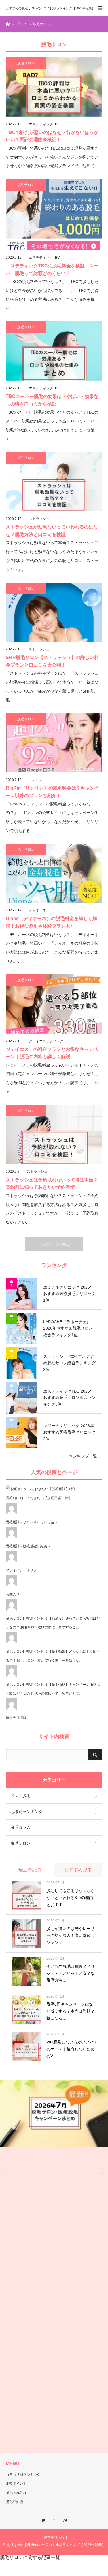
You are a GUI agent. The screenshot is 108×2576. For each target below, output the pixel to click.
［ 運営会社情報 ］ (54, 2538)
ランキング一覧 (83, 1456)
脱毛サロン (26, 63)
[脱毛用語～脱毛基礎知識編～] (12, 1537)
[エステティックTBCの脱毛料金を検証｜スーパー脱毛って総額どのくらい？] (54, 215)
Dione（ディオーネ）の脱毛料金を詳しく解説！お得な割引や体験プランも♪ (51, 922)
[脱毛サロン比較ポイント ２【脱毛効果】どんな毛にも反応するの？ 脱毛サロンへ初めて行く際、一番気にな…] (12, 1642)
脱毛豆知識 (14, 2502)
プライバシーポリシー (23, 1570)
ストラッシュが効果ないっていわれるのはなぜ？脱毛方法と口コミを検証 (52, 531)
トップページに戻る (54, 1244)
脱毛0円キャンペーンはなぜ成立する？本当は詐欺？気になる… (71, 2011)
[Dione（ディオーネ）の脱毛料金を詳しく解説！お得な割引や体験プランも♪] (54, 873)
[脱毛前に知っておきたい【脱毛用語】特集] (41, 1489)
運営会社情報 (16, 1718)
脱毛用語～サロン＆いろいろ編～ (32, 1522)
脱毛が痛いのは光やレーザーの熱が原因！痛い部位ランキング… (71, 1935)
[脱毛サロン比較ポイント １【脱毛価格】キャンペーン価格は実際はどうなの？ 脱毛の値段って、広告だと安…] (12, 1676)
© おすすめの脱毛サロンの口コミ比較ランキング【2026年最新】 (54, 2545)
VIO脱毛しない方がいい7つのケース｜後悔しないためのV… (71, 2049)
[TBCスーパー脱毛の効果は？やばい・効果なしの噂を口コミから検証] (54, 351)
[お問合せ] (12, 1585)
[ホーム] (8, 24)
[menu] (100, 8)
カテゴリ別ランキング (23, 2475)
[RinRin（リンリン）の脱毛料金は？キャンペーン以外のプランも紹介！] (54, 743)
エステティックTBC (44, 124)
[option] (54, 2114)
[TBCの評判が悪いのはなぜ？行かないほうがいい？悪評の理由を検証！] (54, 87)
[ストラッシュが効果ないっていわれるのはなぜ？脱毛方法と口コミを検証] (54, 482)
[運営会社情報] (12, 1709)
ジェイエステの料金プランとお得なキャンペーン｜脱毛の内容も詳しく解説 (52, 1053)
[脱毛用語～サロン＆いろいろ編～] (12, 1513)
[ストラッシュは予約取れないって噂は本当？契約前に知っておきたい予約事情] (54, 1135)
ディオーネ (37, 910)
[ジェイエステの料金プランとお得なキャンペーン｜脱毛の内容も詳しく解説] (54, 1004)
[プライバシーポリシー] (12, 1561)
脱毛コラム (20, 1827)
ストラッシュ (39, 519)
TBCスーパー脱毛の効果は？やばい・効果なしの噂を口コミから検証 (52, 400)
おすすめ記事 (78, 1870)
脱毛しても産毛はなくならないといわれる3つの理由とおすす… (71, 1898)
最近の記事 (30, 1870)
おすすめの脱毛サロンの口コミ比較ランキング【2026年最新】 (50, 8)
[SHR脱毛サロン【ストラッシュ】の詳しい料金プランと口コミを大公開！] (54, 612)
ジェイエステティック (46, 1041)
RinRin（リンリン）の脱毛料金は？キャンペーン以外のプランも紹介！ (52, 792)
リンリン (36, 780)
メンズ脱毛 (20, 1796)
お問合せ (13, 1594)
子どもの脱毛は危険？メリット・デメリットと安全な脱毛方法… (71, 1973)
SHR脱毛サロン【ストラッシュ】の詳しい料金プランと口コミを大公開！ (52, 661)
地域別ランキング (26, 1812)
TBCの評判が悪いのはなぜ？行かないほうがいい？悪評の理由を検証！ (52, 136)
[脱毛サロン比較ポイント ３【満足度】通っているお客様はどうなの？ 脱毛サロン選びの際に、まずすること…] (12, 1609)
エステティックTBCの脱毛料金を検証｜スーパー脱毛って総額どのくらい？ (52, 270)
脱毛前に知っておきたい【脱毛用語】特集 (39, 1498)
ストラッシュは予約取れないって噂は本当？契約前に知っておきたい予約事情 (52, 1184)
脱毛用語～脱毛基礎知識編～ (28, 1546)
